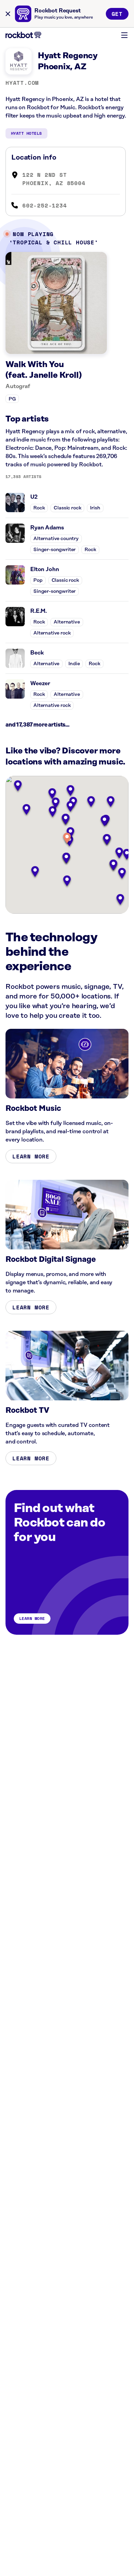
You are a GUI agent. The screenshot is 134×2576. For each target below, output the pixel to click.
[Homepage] (23, 35)
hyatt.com (22, 83)
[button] (67, 839)
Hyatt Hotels (26, 133)
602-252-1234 (45, 205)
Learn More (31, 1156)
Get (117, 14)
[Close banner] (8, 14)
